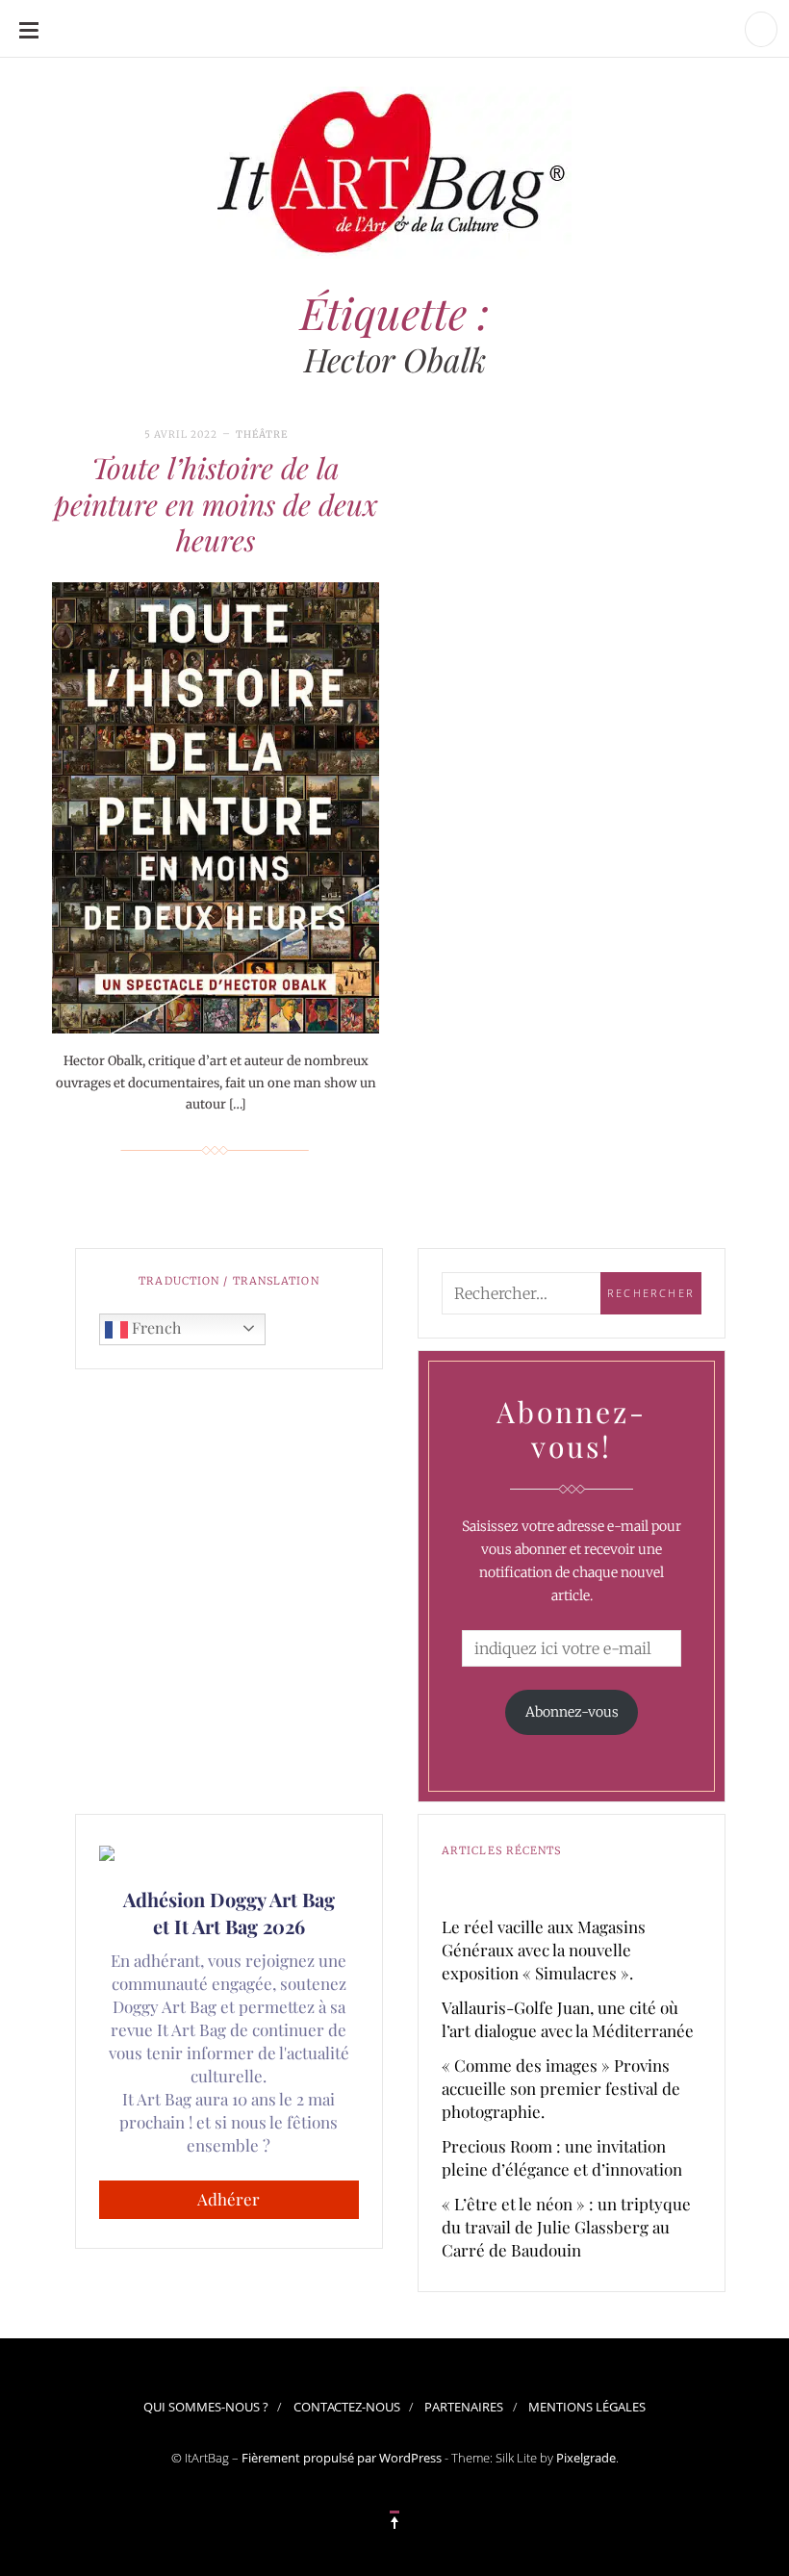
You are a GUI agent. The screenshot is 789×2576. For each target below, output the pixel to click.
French (154, 1327)
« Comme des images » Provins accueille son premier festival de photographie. (561, 2088)
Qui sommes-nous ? (206, 2407)
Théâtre (262, 434)
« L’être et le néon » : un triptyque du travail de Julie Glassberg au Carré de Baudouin (566, 2227)
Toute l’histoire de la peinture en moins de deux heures (216, 504)
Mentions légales (587, 2407)
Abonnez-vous (572, 1712)
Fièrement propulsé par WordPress (342, 2458)
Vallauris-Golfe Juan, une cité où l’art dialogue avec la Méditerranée (568, 2019)
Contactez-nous (347, 2407)
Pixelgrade (586, 2458)
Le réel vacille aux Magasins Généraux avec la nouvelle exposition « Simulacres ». (544, 1950)
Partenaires (464, 2407)
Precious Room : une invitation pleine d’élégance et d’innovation (562, 2157)
